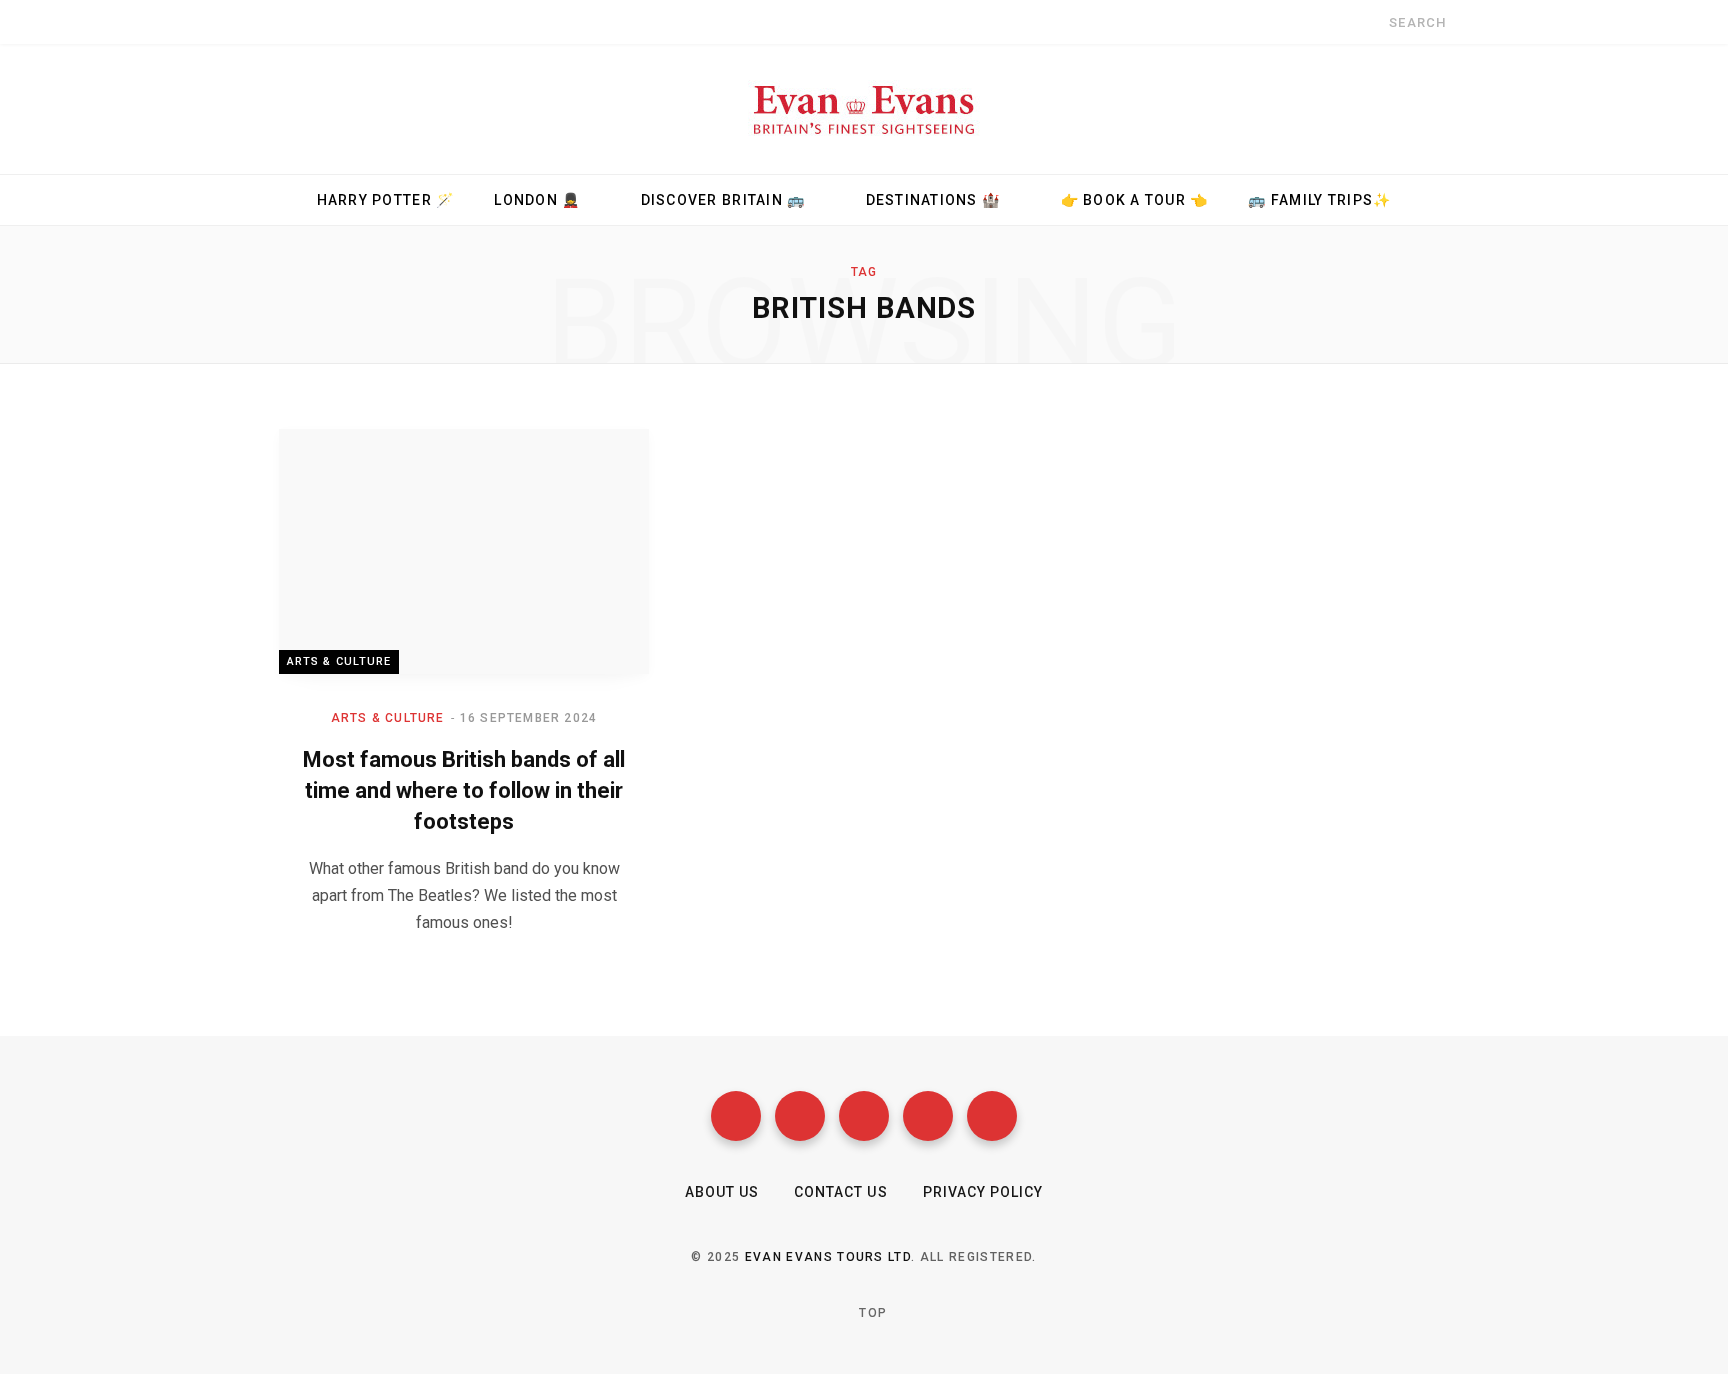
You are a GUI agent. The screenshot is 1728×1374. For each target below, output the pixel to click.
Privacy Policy (983, 1192)
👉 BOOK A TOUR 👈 (1135, 200)
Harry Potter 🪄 (386, 200)
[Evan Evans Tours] (864, 109)
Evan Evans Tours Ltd (828, 1257)
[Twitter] (800, 1116)
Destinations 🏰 (933, 200)
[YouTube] (928, 1116)
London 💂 (537, 200)
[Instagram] (864, 1116)
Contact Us (841, 1192)
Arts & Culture (339, 661)
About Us (722, 1192)
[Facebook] (736, 1116)
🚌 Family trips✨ (1319, 200)
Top (871, 1313)
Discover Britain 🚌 (723, 200)
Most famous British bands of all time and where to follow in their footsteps (464, 790)
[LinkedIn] (992, 1116)
